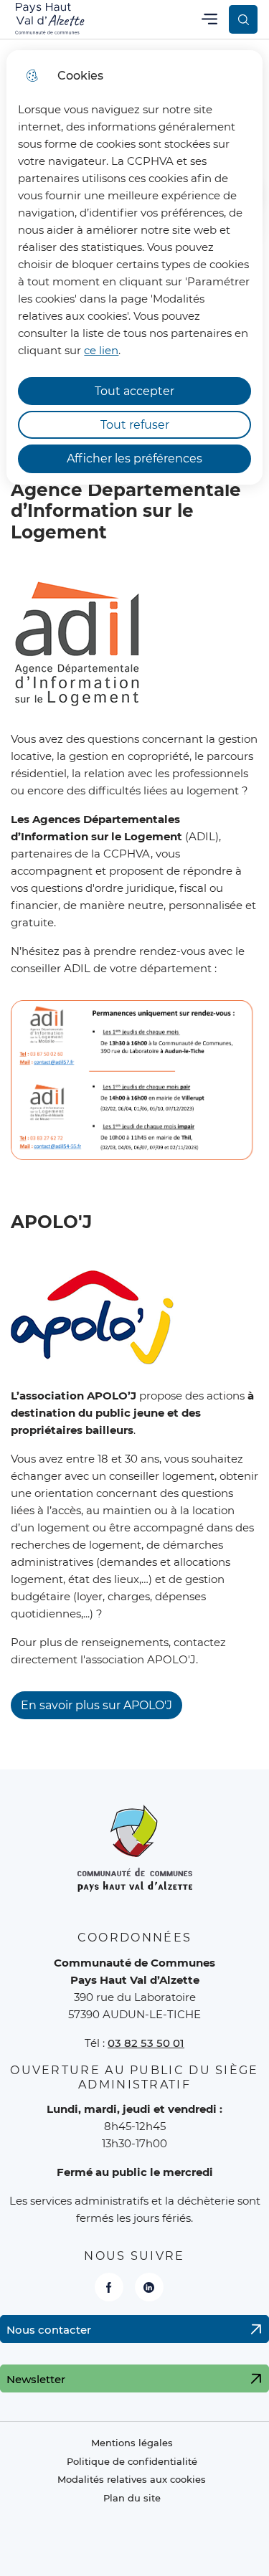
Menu (209, 19)
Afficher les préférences (134, 458)
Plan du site (132, 2498)
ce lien (101, 350)
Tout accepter (134, 391)
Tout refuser (135, 425)
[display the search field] (243, 19)
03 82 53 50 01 (146, 2043)
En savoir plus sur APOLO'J (96, 1705)
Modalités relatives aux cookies (132, 2480)
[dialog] (134, 267)
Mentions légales (132, 2443)
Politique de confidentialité (132, 2462)
